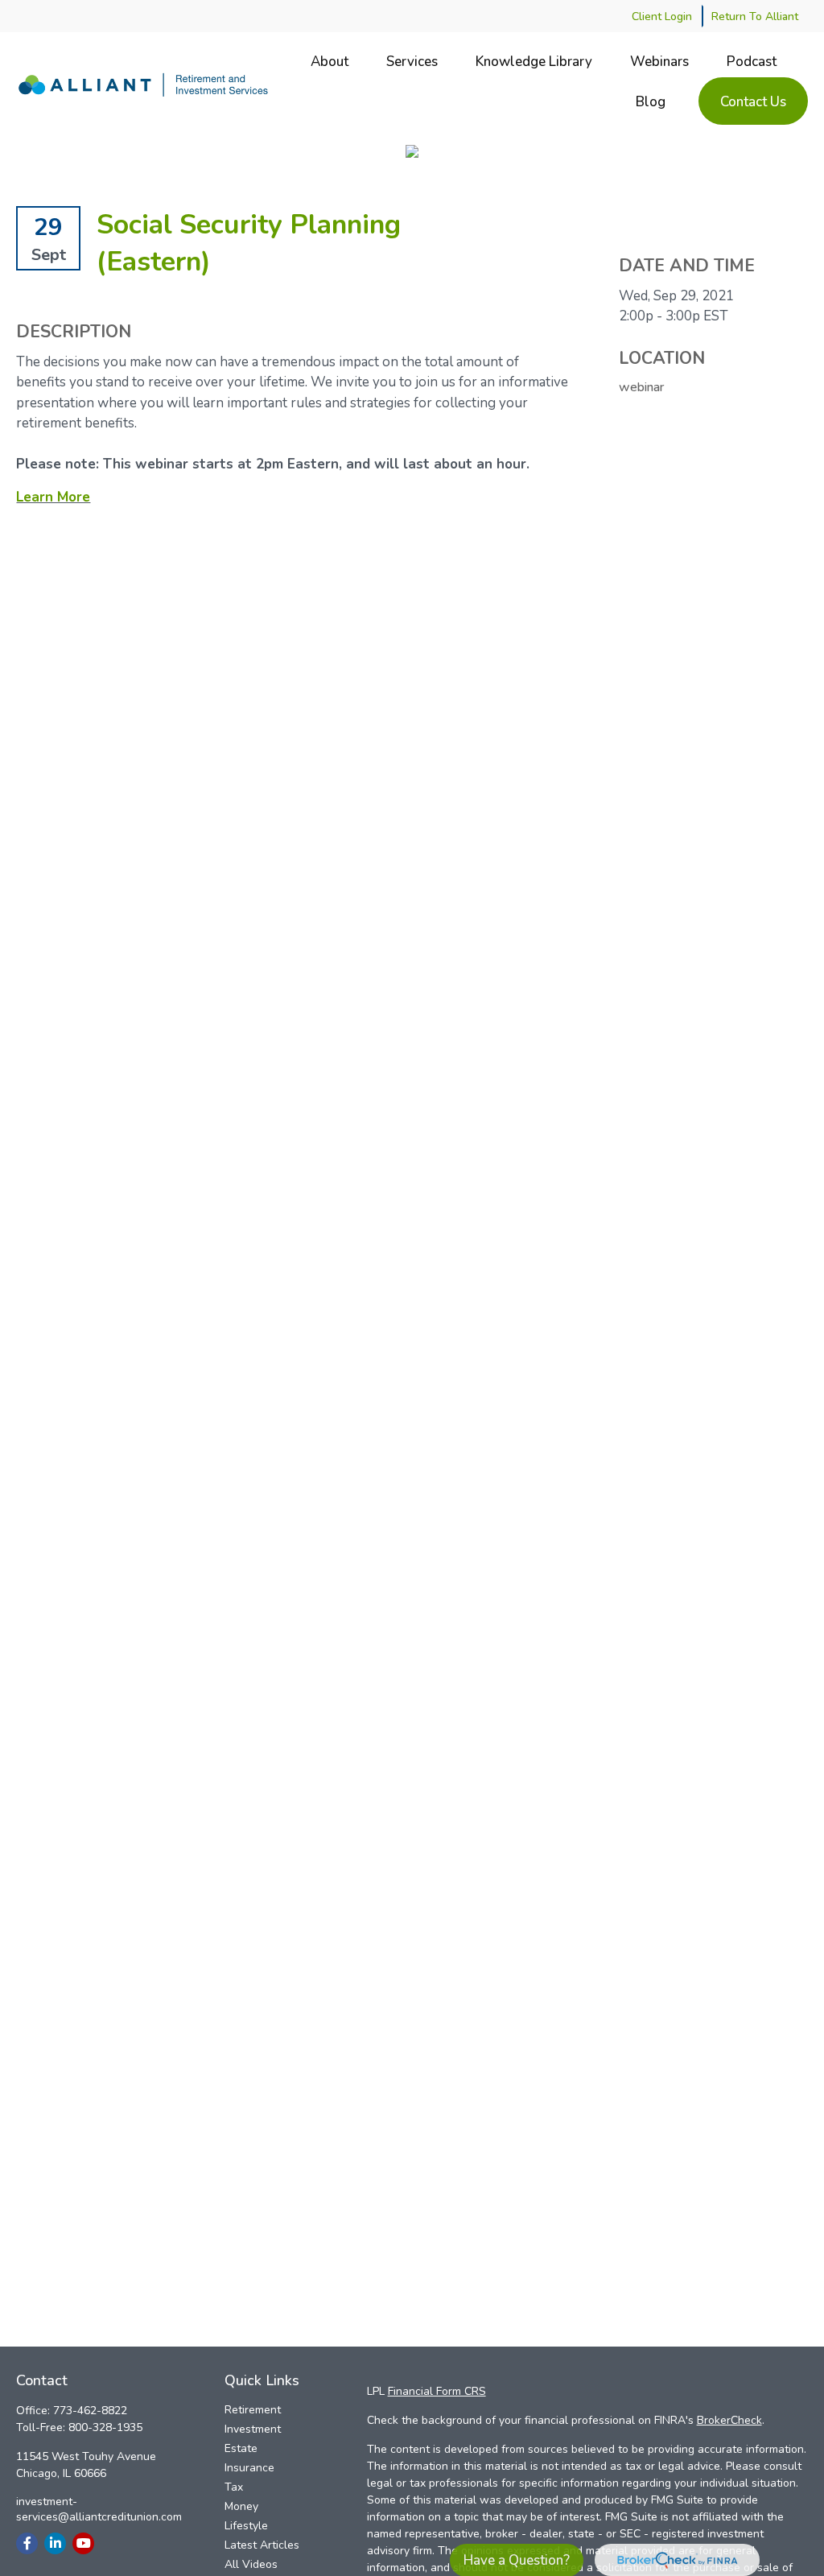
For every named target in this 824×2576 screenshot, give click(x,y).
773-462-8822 (90, 2411)
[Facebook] (27, 2543)
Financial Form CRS (437, 2391)
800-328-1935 (105, 2427)
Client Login (662, 17)
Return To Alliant (755, 17)
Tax (234, 2487)
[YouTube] (83, 2543)
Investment (253, 2429)
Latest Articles (262, 2545)
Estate (241, 2448)
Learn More (53, 497)
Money (241, 2506)
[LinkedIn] (55, 2543)
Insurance (249, 2468)
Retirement (253, 2410)
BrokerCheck (729, 2420)
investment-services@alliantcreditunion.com (99, 2509)
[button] (330, 61)
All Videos (251, 2564)
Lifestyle (246, 2526)
